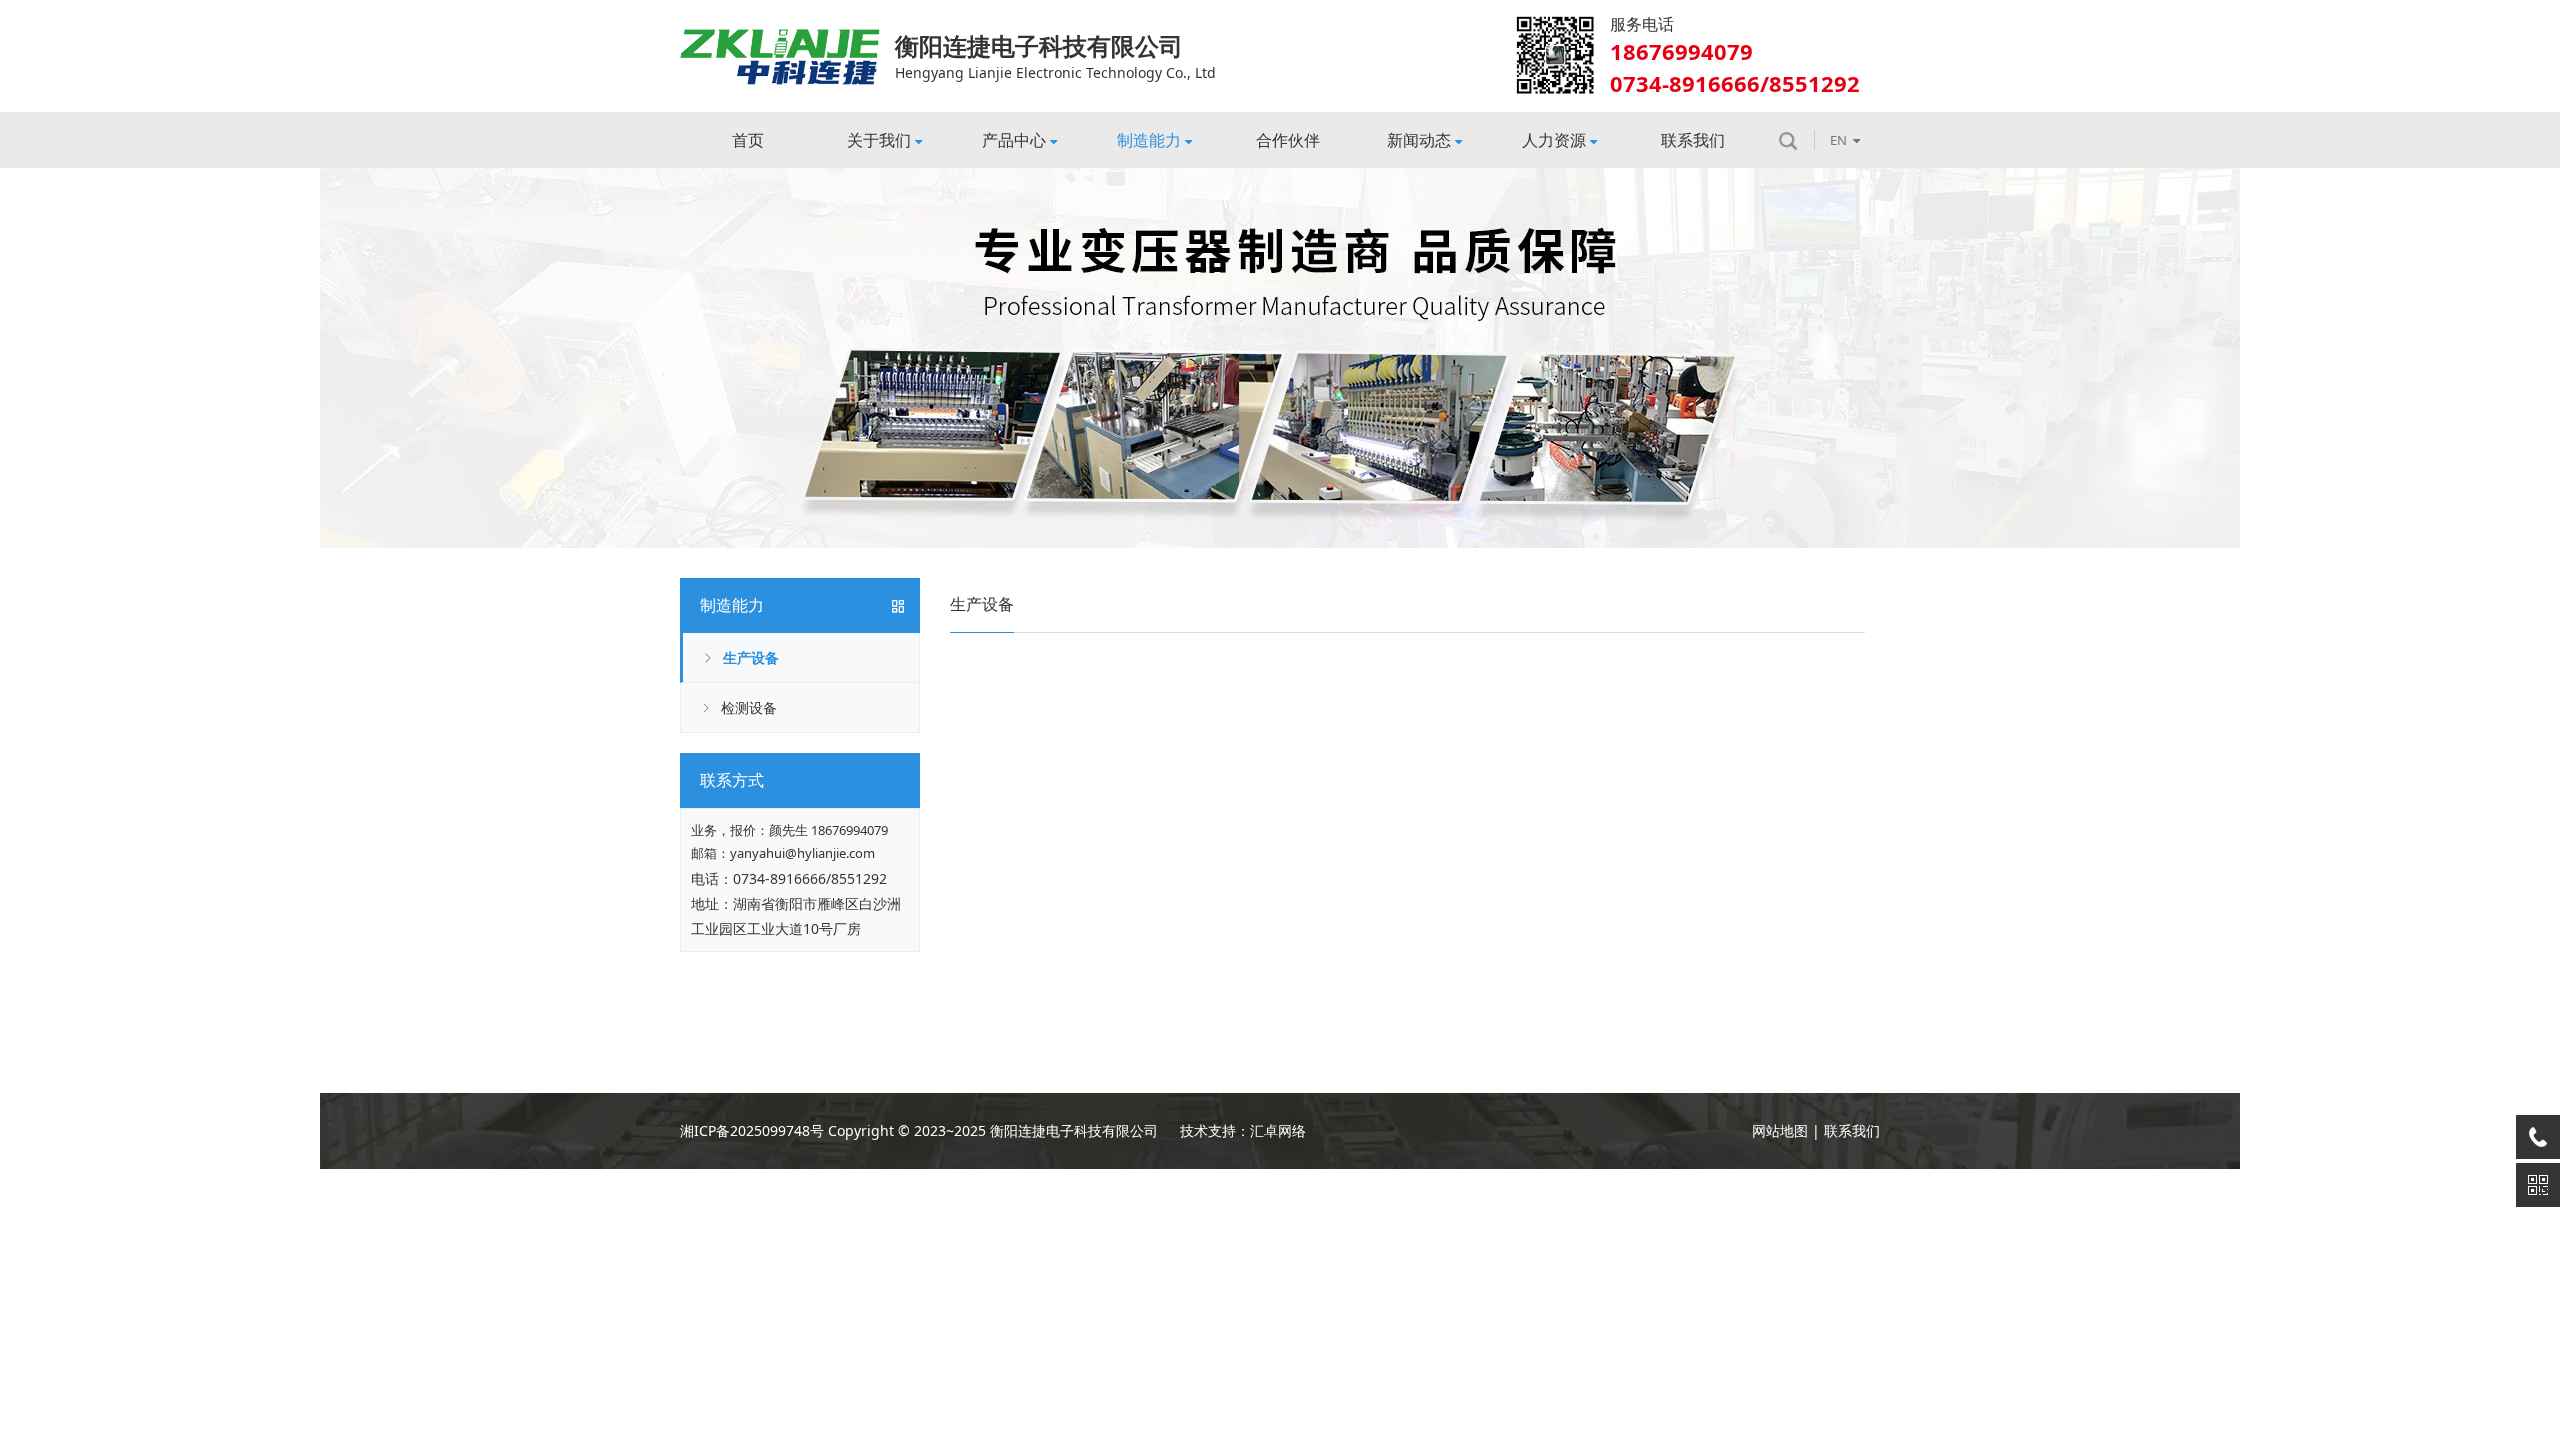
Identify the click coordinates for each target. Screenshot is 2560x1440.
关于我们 (879, 140)
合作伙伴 (1288, 140)
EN (1838, 140)
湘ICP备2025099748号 (752, 1130)
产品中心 (1014, 140)
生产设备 (751, 657)
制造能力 (1149, 140)
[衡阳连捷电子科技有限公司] (780, 35)
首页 (748, 140)
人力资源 (1554, 140)
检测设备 (749, 707)
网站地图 (1780, 1130)
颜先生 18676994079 (828, 830)
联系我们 (1693, 140)
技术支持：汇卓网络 (1243, 1130)
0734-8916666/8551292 (810, 878)
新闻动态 (1419, 140)
